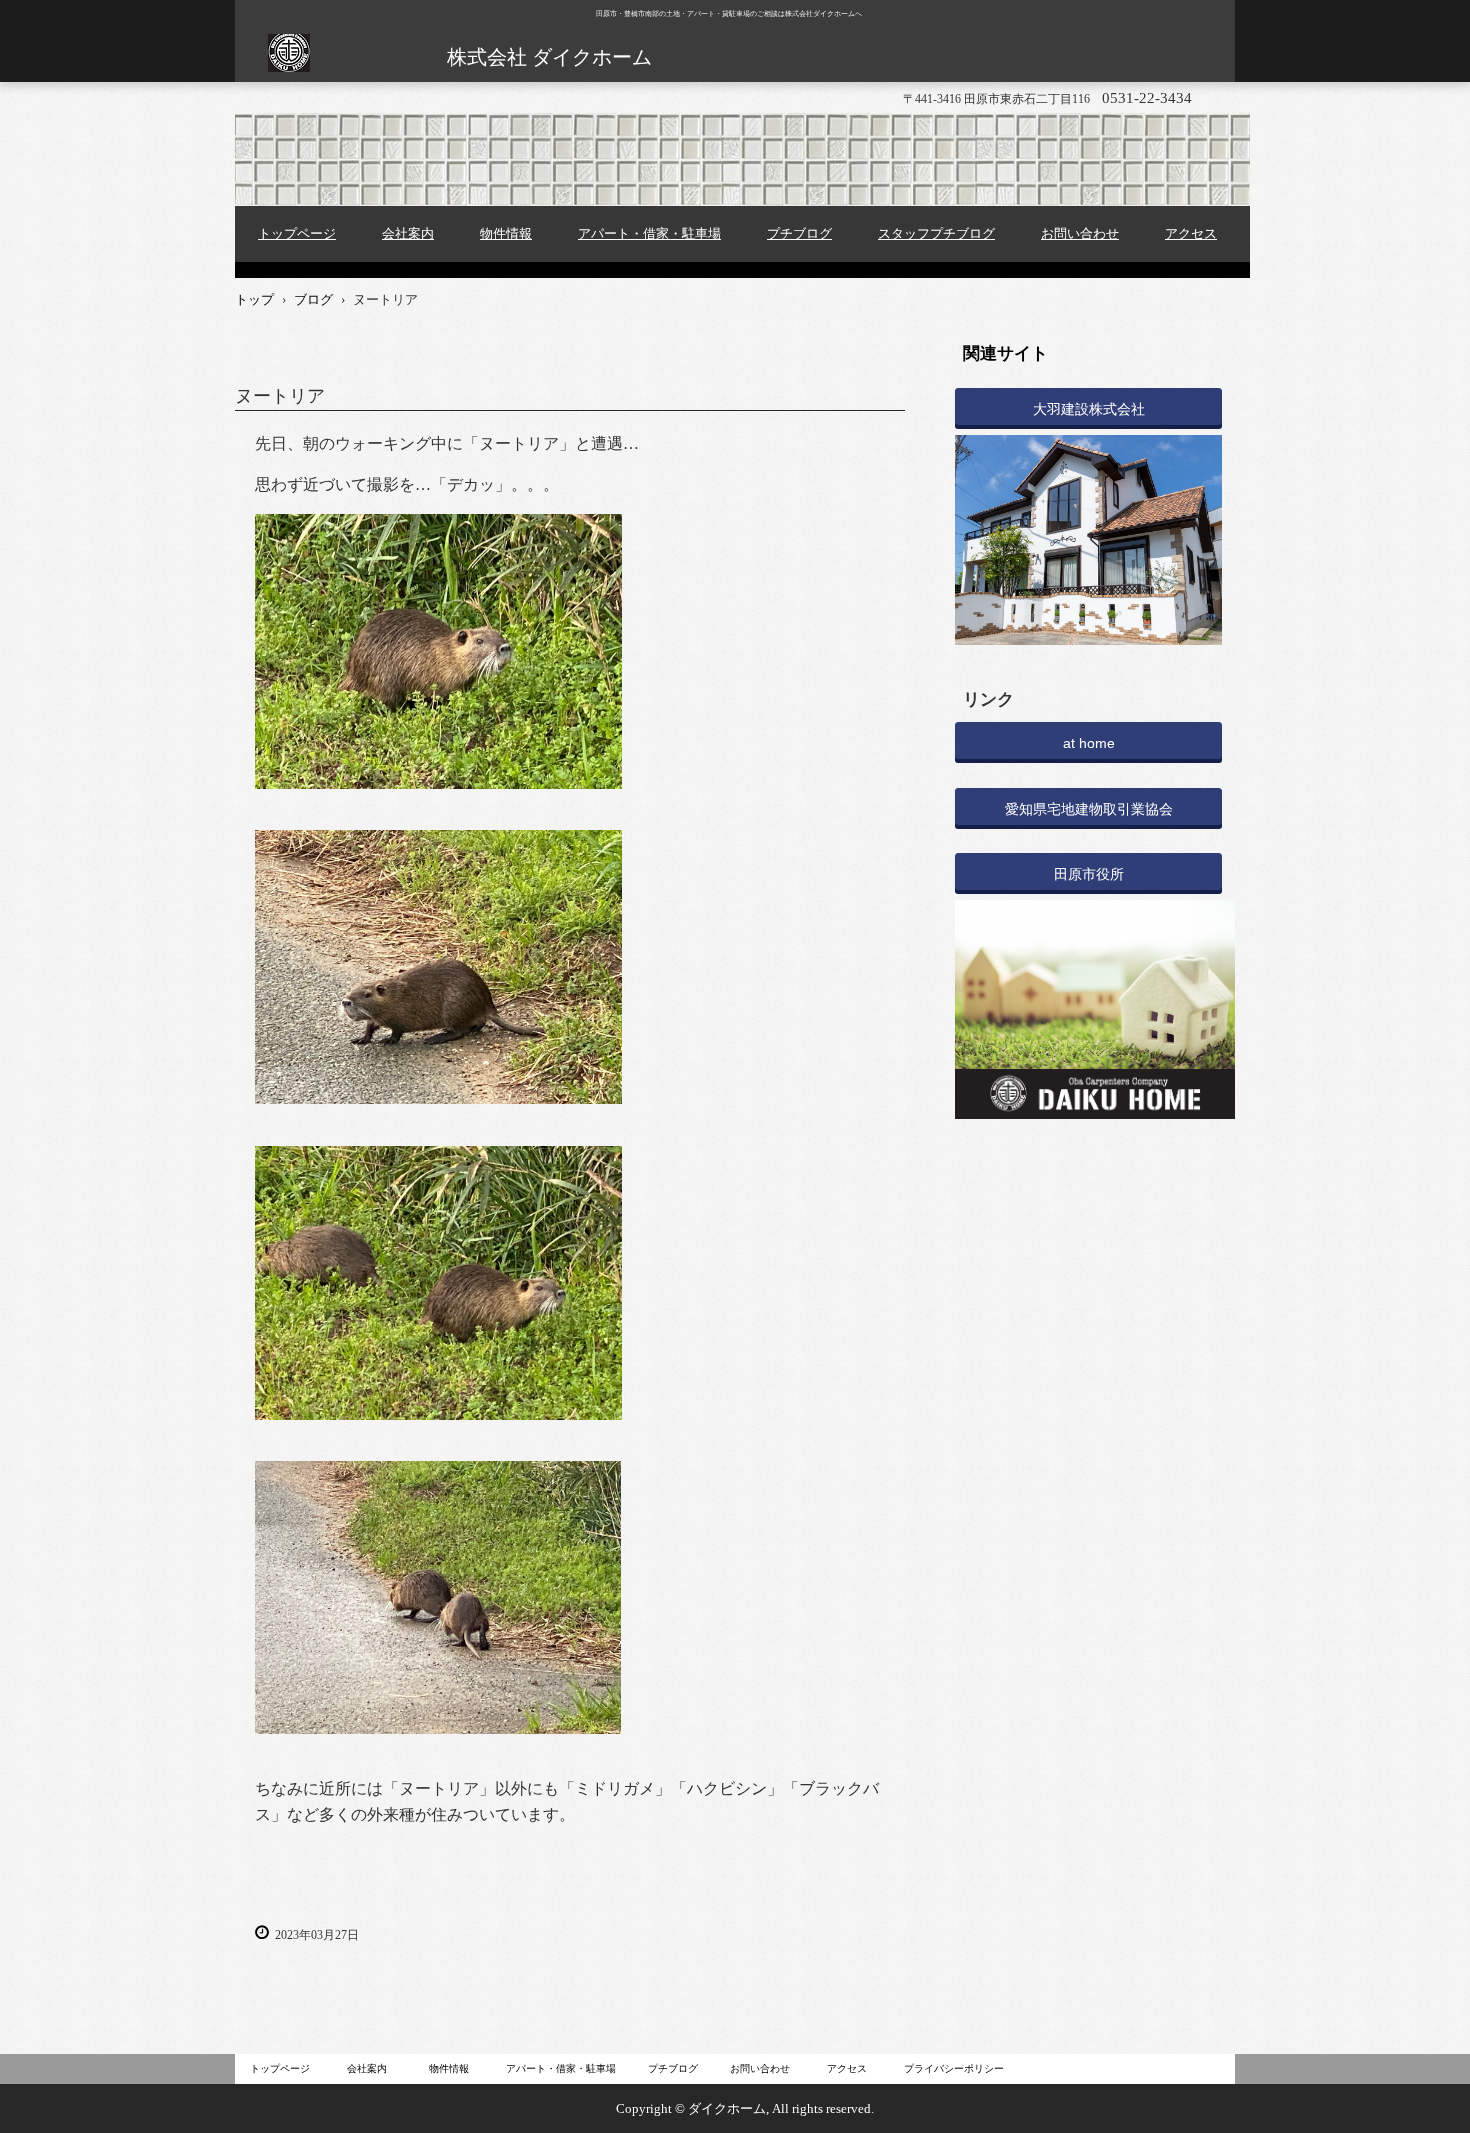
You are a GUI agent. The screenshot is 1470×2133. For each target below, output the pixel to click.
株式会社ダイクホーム (288, 65)
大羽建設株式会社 (1089, 409)
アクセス (1191, 233)
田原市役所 (1089, 874)
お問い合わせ (1080, 233)
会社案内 (408, 233)
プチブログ (799, 233)
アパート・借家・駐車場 (649, 233)
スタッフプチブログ (936, 233)
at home (1089, 743)
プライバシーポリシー (954, 2068)
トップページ (297, 233)
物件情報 (506, 233)
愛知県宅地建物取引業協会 (1089, 809)
